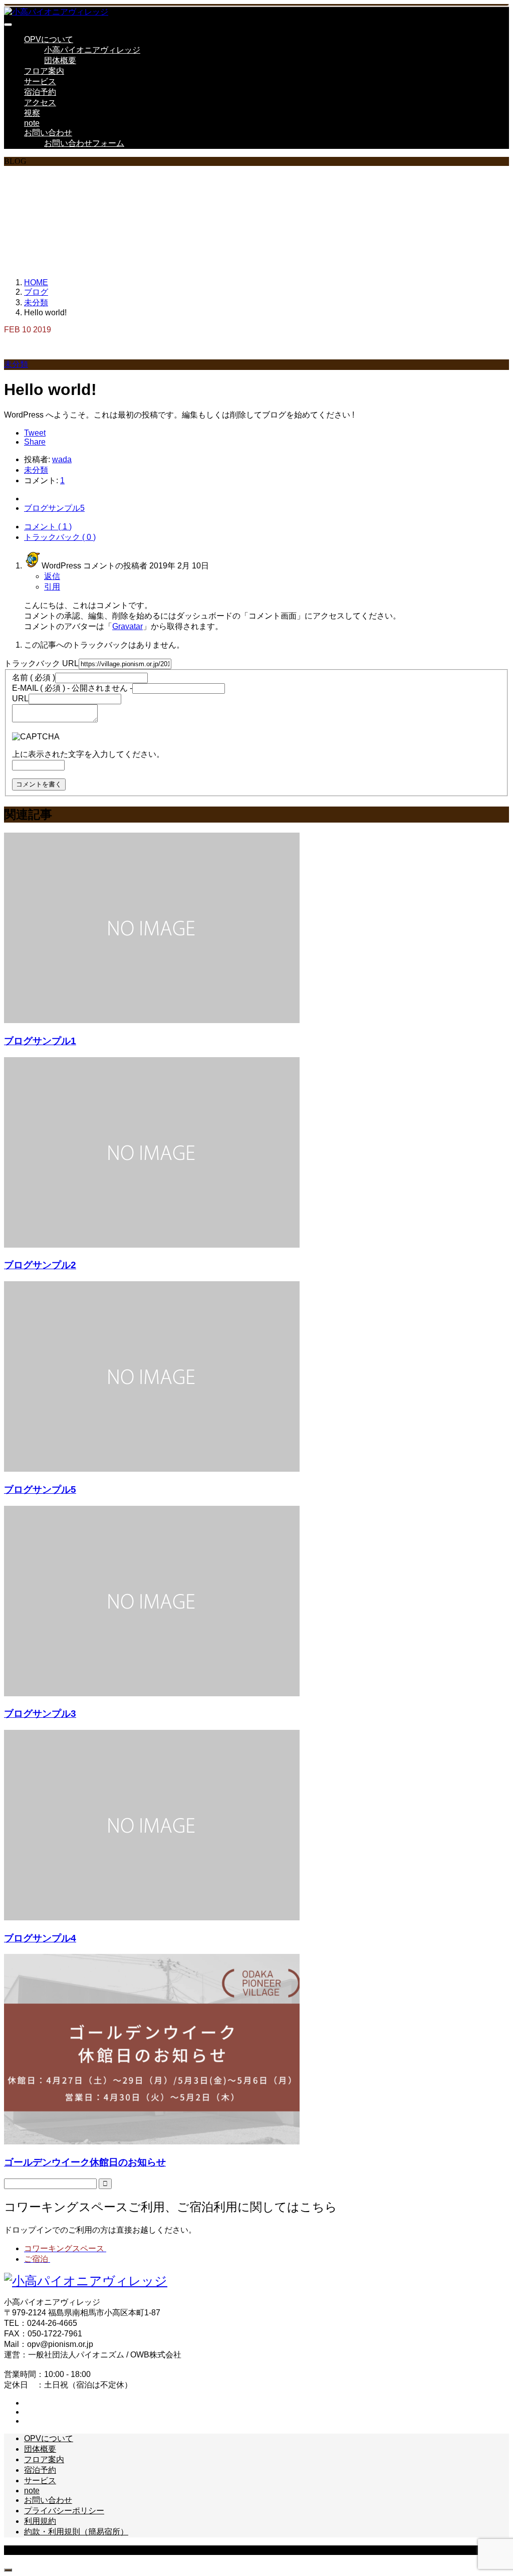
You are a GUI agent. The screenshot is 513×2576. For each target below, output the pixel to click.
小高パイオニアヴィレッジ (92, 50)
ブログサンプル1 (40, 1041)
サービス (40, 81)
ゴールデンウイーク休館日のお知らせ (85, 2162)
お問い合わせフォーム (84, 143)
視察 (32, 113)
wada (62, 459)
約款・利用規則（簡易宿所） (76, 2532)
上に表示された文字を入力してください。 (88, 754)
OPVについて (49, 39)
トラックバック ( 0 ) (60, 537)
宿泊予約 (40, 92)
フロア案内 (44, 71)
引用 (52, 587)
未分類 (16, 364)
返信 (52, 576)
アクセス (40, 103)
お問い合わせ (48, 133)
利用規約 (40, 2521)
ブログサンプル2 (40, 1265)
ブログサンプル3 (40, 1714)
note (32, 123)
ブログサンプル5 (40, 1490)
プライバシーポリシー (64, 2511)
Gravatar (127, 626)
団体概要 (60, 60)
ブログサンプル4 (40, 1938)
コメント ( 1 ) (48, 527)
